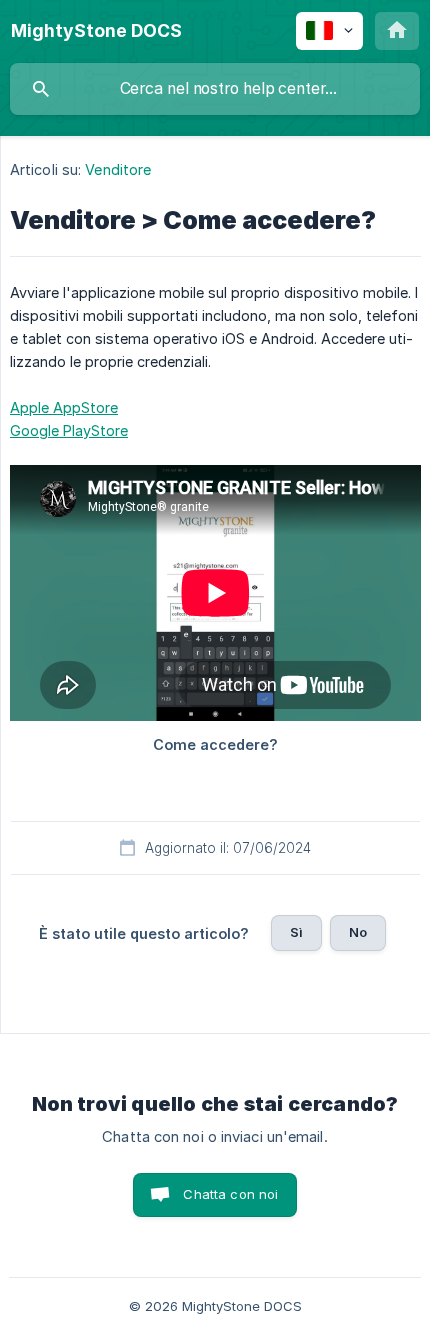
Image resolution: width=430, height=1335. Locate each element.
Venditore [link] (118, 169)
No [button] (358, 932)
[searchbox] (215, 89)
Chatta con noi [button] (230, 1194)
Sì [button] (296, 932)
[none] (96, 31)
